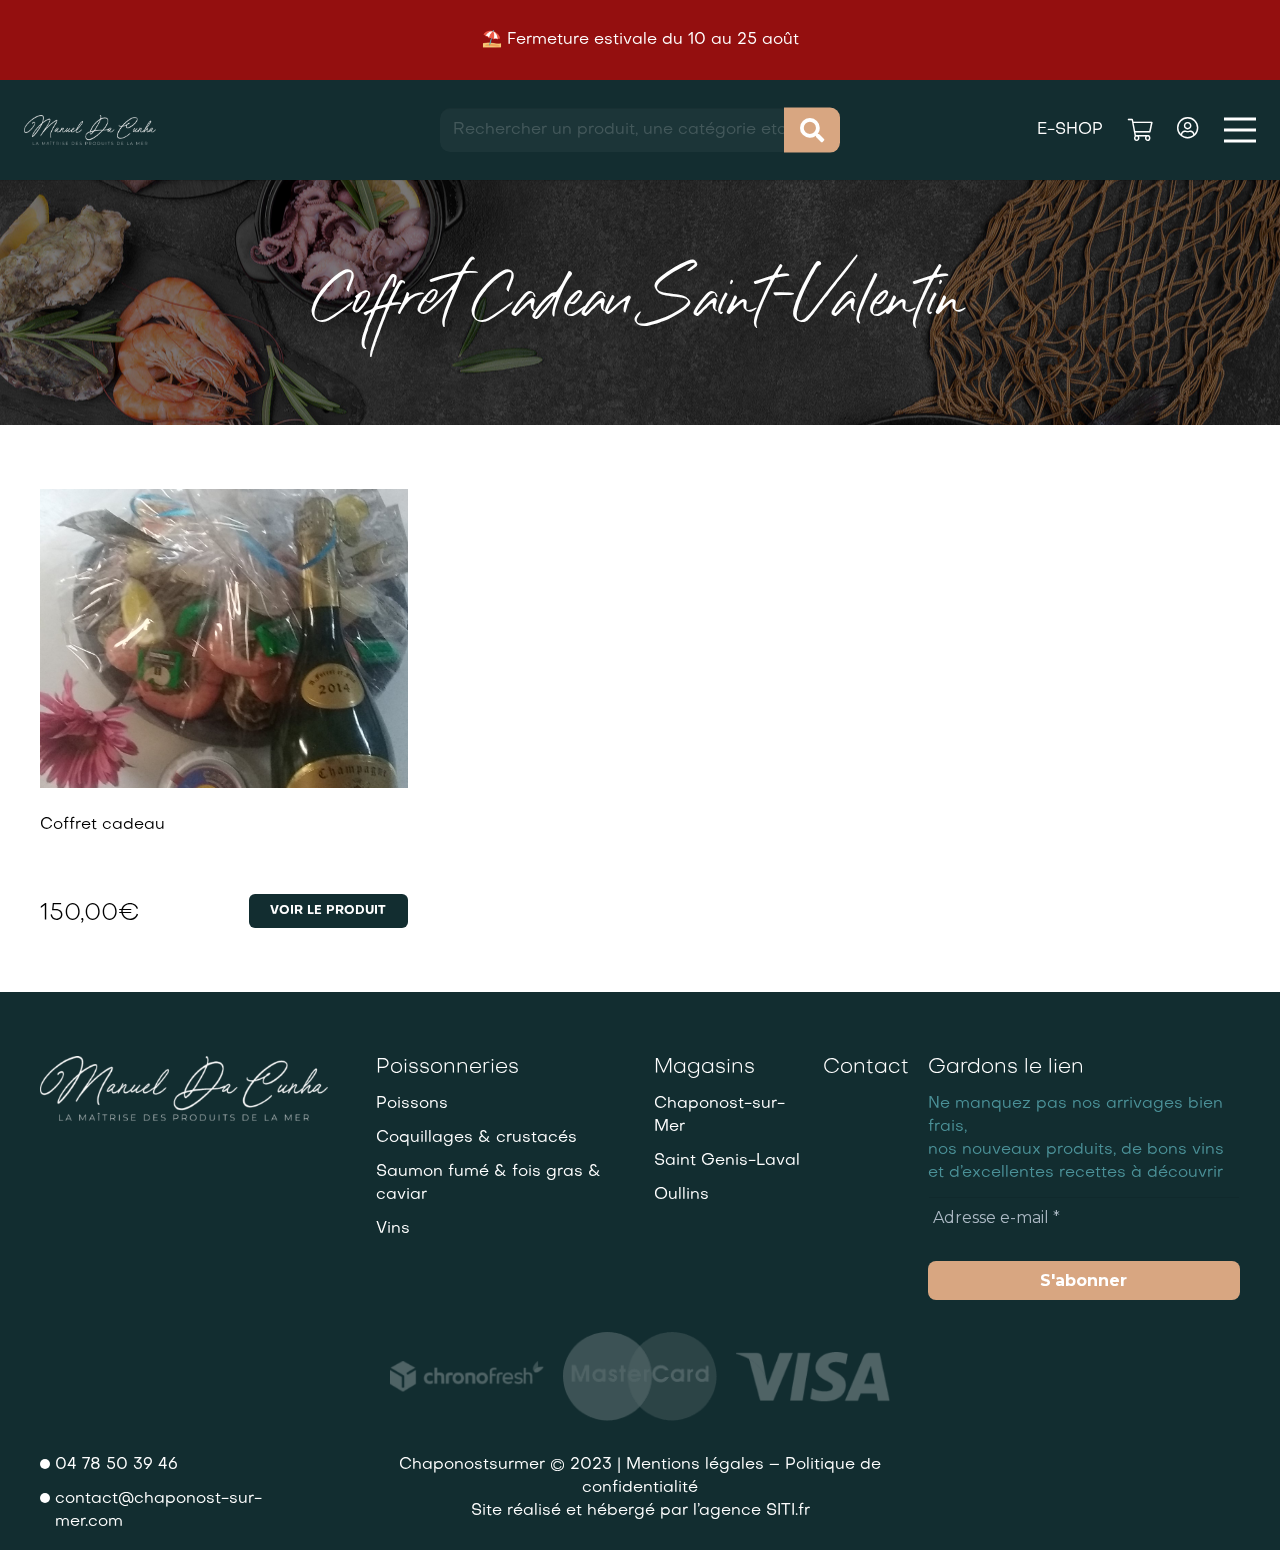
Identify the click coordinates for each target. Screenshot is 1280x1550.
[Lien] (90, 130)
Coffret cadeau (102, 825)
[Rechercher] (812, 130)
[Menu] (1240, 130)
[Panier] (1140, 130)
